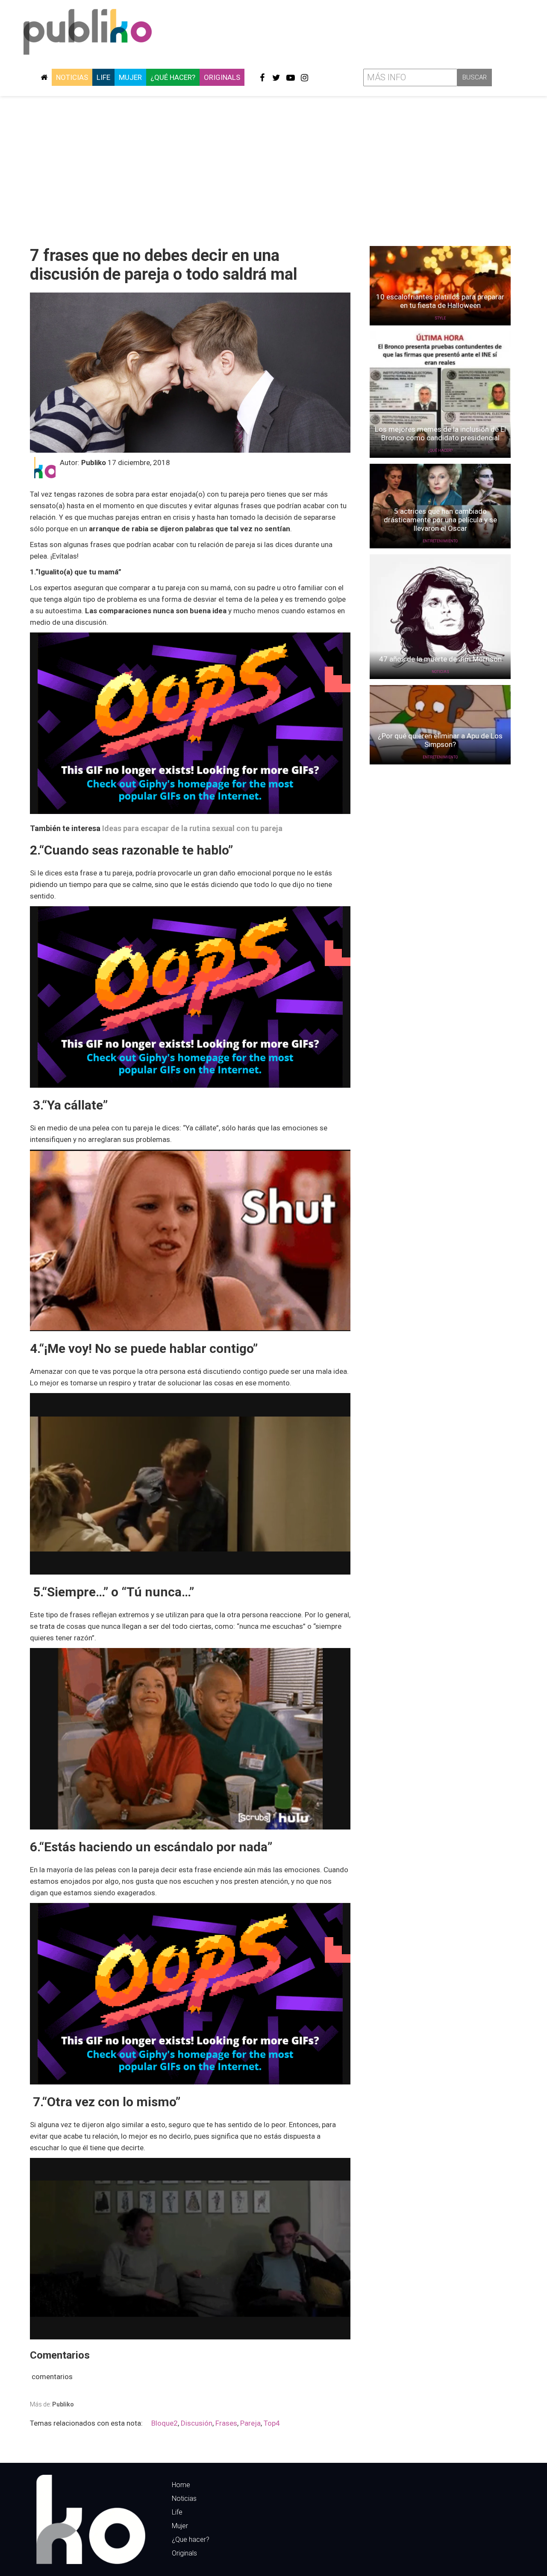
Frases (226, 2423)
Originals (222, 77)
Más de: (52, 2404)
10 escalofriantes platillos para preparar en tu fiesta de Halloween (440, 301)
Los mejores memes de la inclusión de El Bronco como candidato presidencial (440, 433)
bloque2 (165, 2423)
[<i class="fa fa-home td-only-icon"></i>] (44, 77)
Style (440, 318)
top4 (272, 2423)
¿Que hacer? (191, 2539)
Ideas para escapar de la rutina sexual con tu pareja (192, 828)
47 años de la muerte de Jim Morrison (440, 659)
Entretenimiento (440, 541)
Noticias (72, 77)
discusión (197, 2423)
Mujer (130, 77)
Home (181, 2485)
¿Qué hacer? (173, 77)
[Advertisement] (273, 168)
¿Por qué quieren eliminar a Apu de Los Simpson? (440, 740)
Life (103, 77)
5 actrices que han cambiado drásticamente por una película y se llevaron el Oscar (440, 520)
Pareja (250, 2423)
